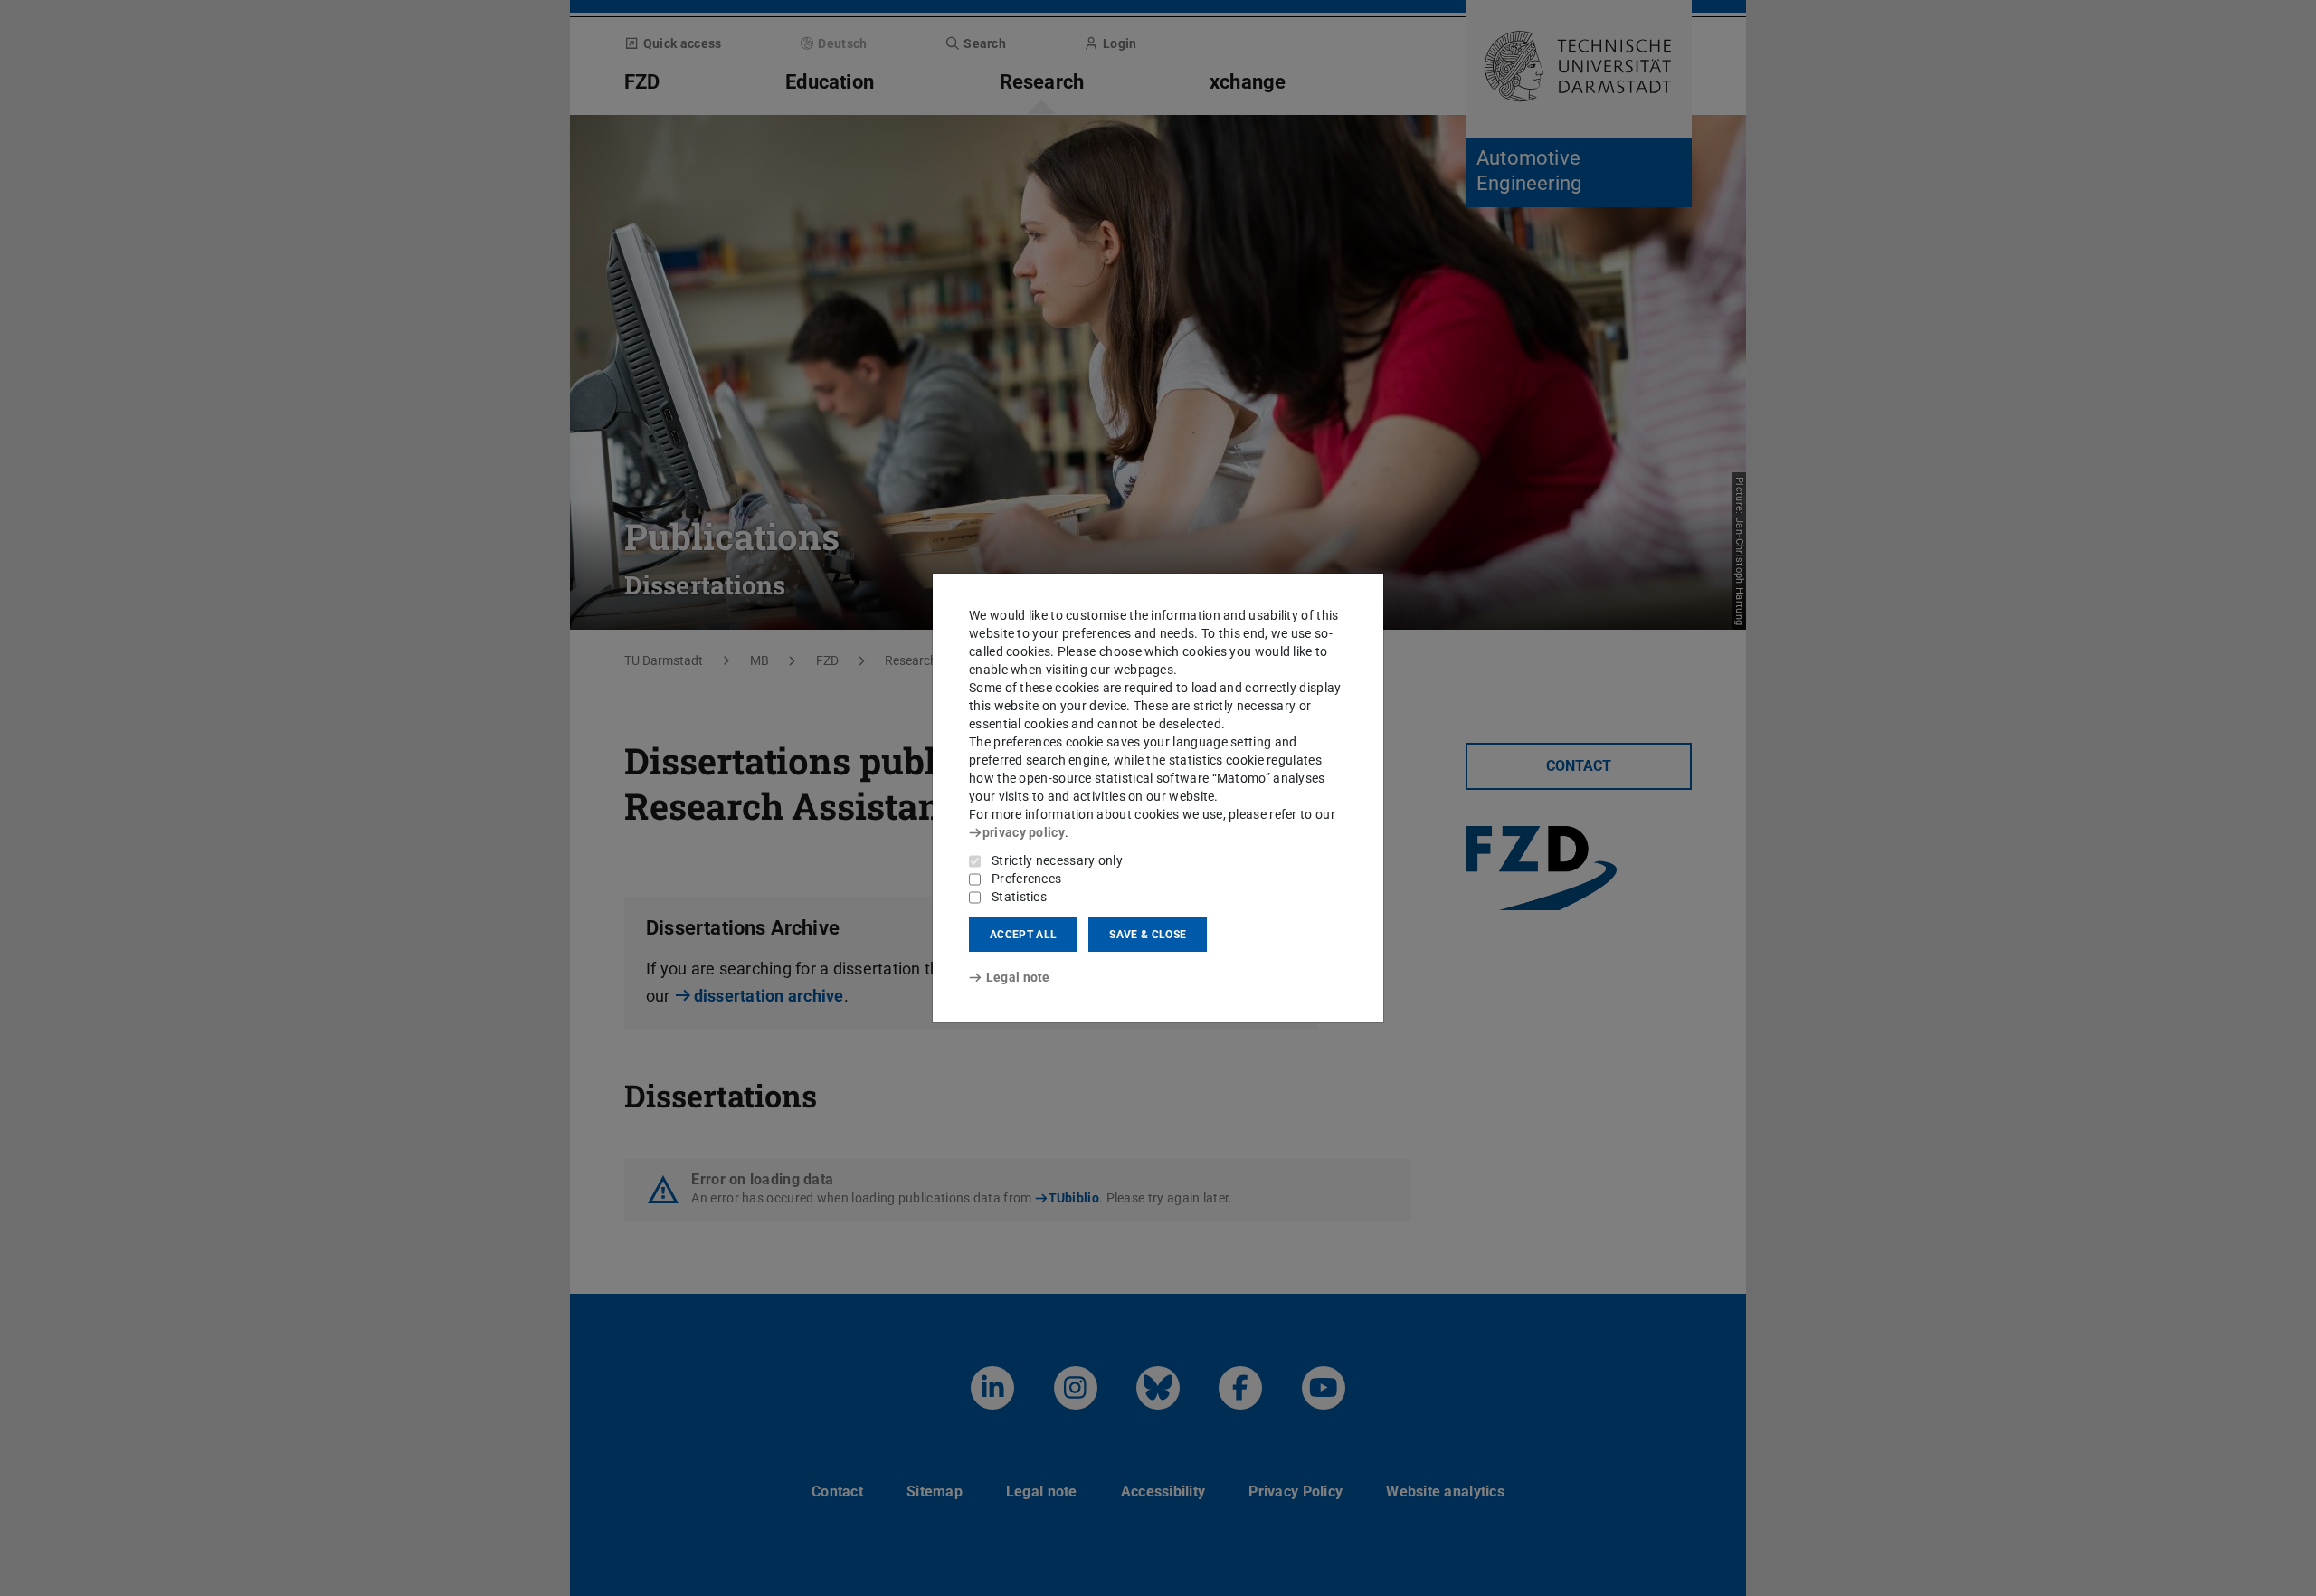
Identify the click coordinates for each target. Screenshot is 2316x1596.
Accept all (1023, 935)
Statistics (1019, 897)
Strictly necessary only (1057, 860)
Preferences (1026, 879)
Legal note (1018, 977)
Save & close (1148, 935)
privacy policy (1024, 832)
